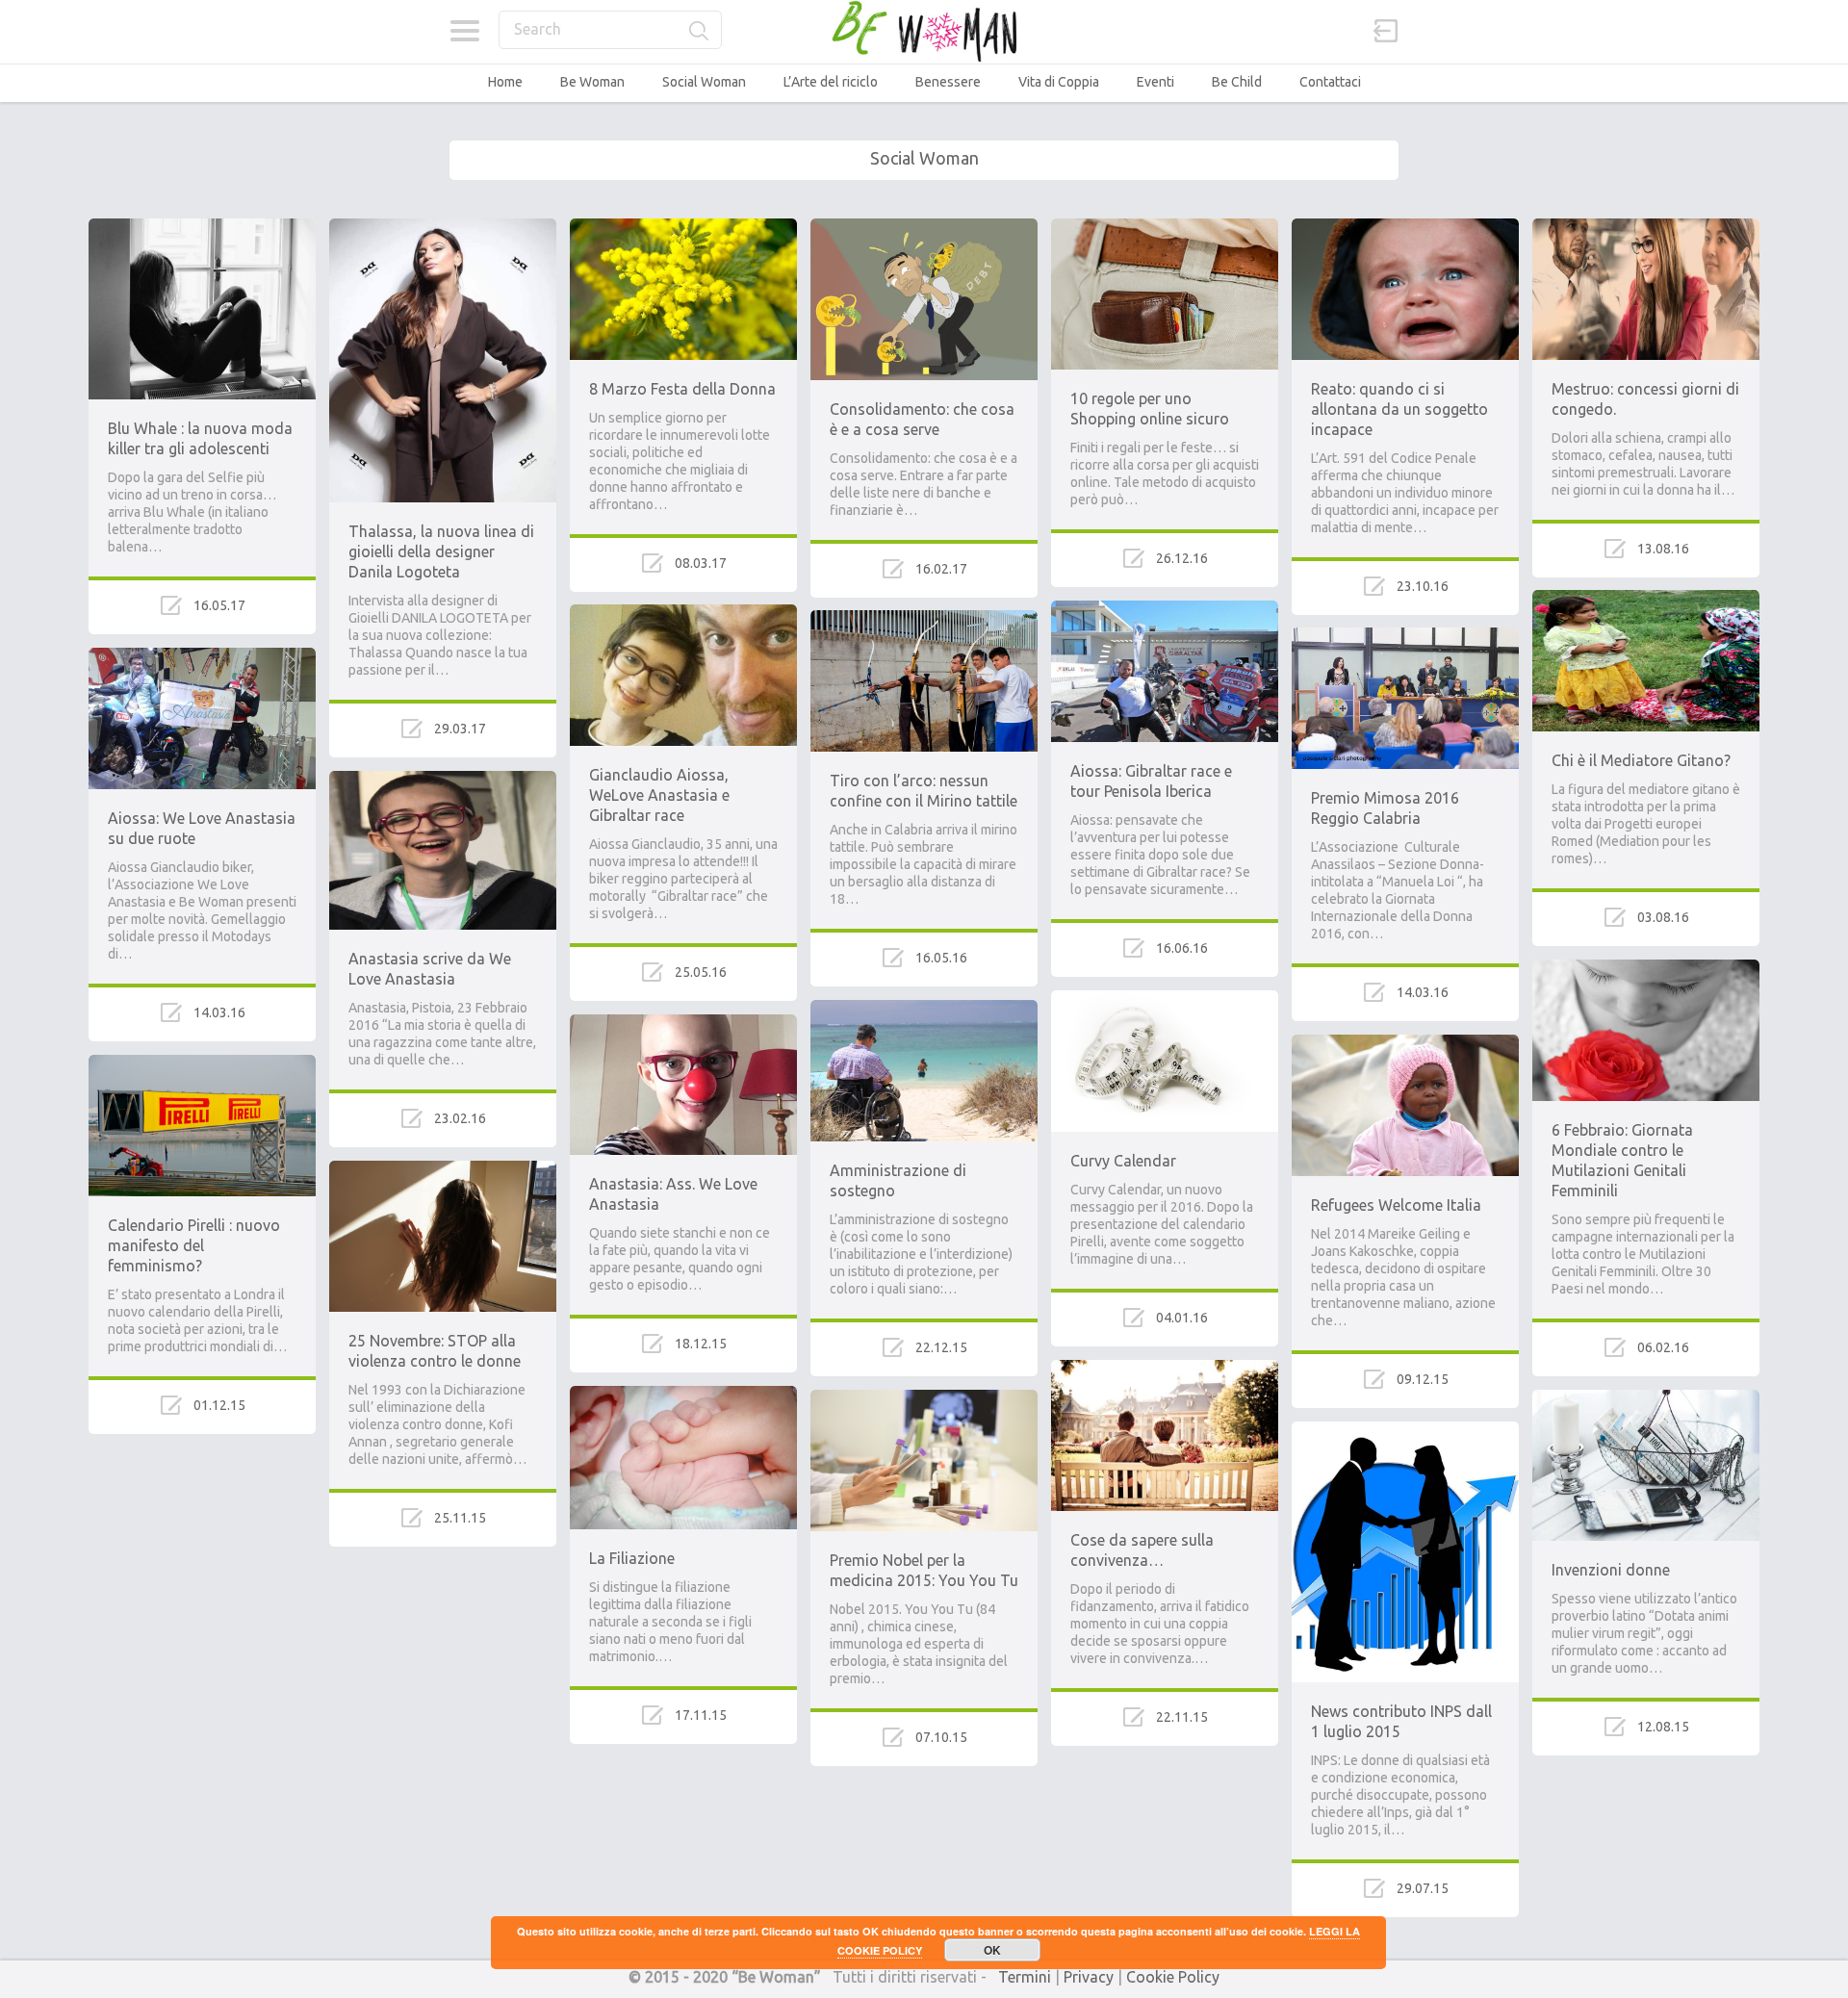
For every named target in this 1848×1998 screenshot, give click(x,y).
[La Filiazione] (683, 1395)
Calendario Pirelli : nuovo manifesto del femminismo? (194, 1245)
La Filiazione (632, 1558)
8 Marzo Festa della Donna (682, 389)
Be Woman (592, 82)
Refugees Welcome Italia (1396, 1205)
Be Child (1237, 82)
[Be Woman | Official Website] (924, 31)
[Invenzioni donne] (1646, 1398)
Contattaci (1330, 82)
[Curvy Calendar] (1165, 999)
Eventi (1155, 82)
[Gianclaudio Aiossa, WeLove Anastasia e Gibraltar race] (683, 613)
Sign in (1386, 31)
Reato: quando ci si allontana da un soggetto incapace (1399, 409)
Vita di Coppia (1059, 82)
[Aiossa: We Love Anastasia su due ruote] (202, 656)
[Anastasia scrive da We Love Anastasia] (443, 780)
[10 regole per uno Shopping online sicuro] (1165, 227)
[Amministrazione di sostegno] (924, 1009)
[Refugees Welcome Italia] (1405, 1043)
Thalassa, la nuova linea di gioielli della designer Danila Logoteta (441, 551)
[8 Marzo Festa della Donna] (683, 227)
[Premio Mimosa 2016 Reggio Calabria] (1405, 636)
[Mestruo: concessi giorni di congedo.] (1646, 227)
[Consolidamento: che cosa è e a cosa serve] (924, 227)
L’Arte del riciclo (831, 82)
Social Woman (704, 82)
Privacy (1089, 1977)
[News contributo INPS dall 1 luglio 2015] (1405, 1430)
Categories (464, 31)
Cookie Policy (1173, 1977)
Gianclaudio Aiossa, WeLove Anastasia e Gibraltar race (659, 795)
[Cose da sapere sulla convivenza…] (1165, 1369)
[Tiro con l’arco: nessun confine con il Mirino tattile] (924, 619)
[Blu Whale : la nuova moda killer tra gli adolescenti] (202, 227)
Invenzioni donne (1611, 1570)
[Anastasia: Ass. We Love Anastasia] (683, 1023)
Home (505, 82)
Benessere (948, 82)
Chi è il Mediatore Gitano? (1641, 760)
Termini (1025, 1977)
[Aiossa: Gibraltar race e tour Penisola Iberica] (1165, 609)
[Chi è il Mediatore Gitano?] (1646, 599)
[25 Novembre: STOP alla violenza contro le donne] (443, 1169)
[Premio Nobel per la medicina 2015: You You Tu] (924, 1398)
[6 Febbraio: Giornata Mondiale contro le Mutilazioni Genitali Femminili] (1646, 968)
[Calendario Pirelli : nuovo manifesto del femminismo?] (202, 1063)
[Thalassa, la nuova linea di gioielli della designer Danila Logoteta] (443, 227)
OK (992, 1950)
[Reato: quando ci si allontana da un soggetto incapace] (1405, 227)
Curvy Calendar (1123, 1161)
